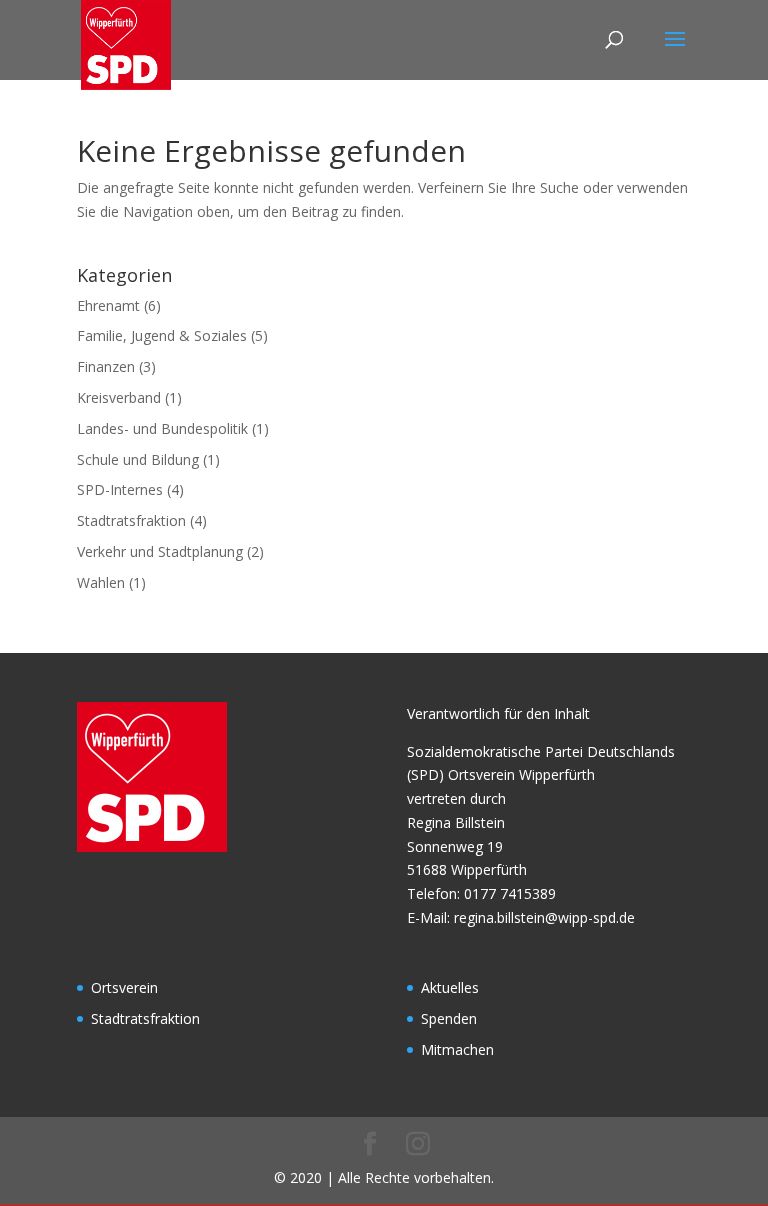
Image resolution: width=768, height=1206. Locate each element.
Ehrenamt (108, 305)
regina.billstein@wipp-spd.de (544, 917)
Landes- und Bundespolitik (162, 428)
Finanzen (106, 366)
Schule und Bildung (138, 459)
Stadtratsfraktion (131, 520)
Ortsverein (124, 987)
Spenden (449, 1018)
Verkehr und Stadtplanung (160, 551)
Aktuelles (450, 987)
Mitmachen (457, 1049)
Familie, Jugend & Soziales (162, 335)
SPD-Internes (120, 489)
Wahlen (101, 582)
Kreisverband (119, 397)
